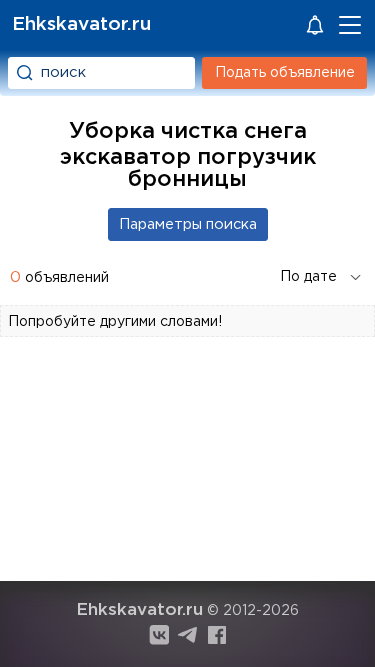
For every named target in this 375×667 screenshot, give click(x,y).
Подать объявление (285, 73)
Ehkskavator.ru (81, 24)
